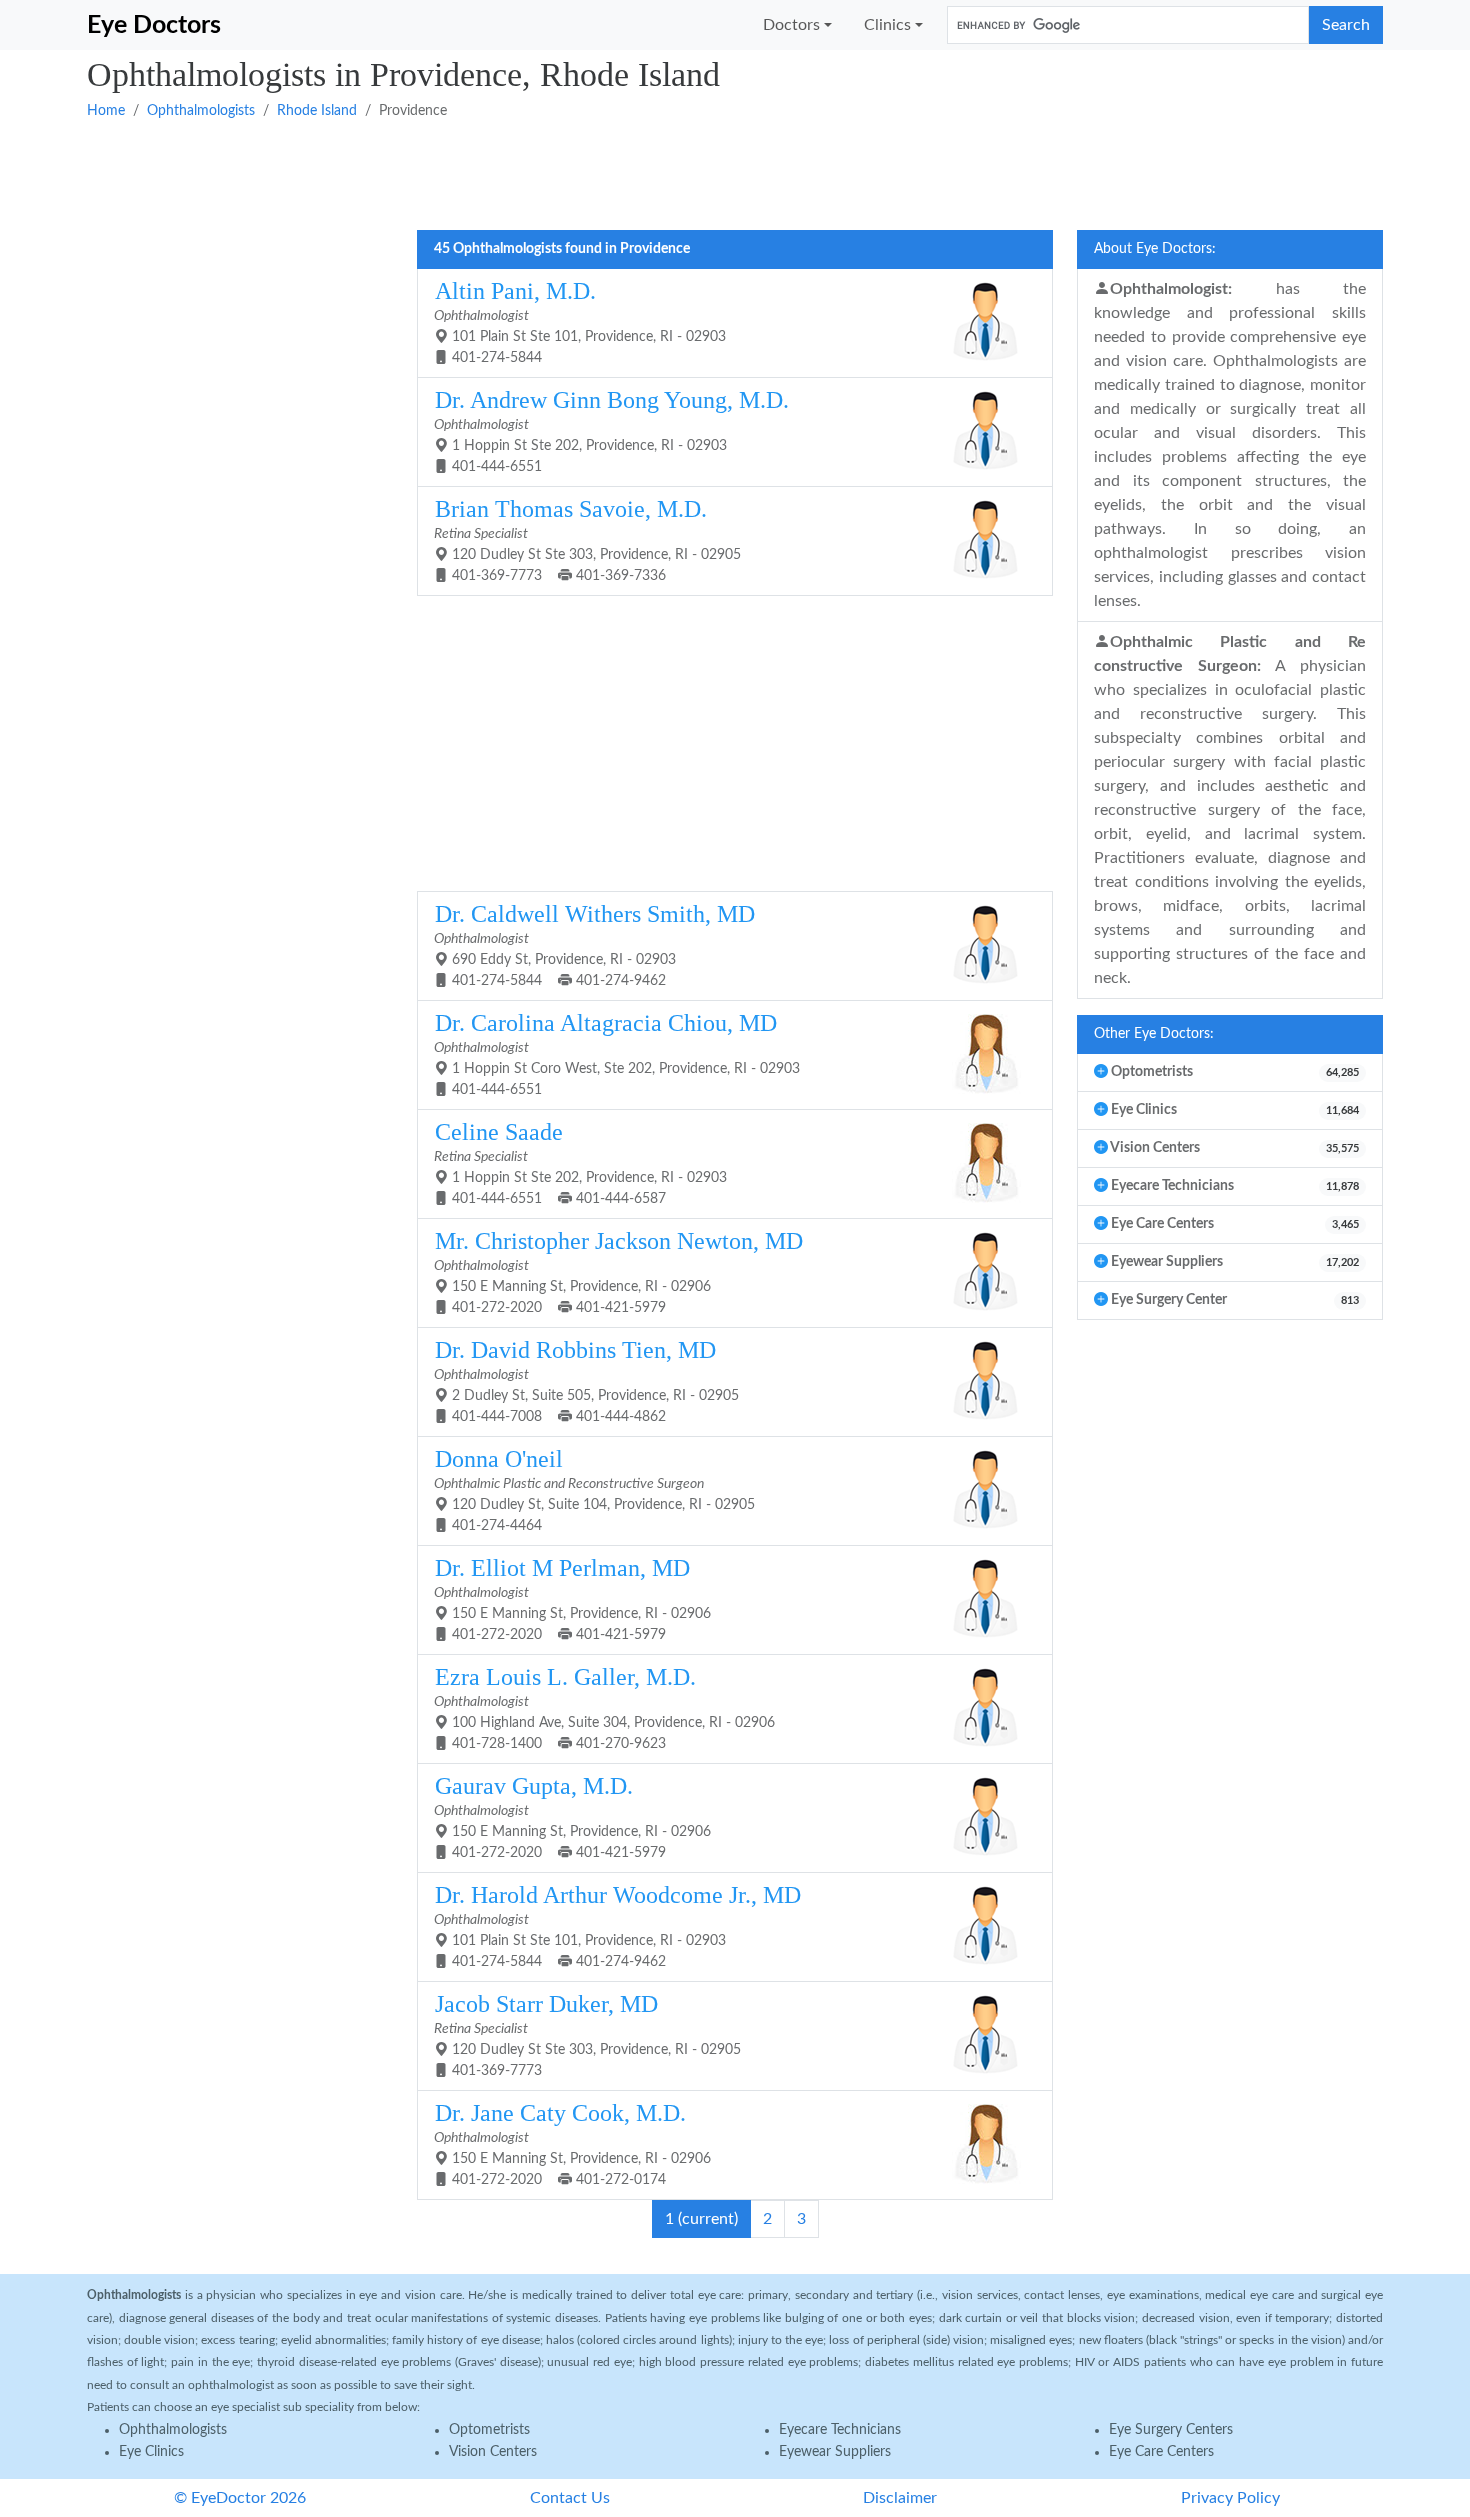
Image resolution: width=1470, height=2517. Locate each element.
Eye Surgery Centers (1171, 2430)
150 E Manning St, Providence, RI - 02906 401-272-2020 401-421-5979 (618, 1271)
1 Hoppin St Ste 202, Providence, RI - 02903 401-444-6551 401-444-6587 (580, 1162)
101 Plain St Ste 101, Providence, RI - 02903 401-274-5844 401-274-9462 (617, 1925)
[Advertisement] (687, 173)
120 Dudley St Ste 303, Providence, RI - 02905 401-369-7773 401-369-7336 (587, 539)
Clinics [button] (887, 25)
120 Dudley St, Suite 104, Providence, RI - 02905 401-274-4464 (594, 1489)
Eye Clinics (151, 2452)
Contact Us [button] (570, 2498)
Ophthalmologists (201, 111)
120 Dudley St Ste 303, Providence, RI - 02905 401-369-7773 (587, 2034)
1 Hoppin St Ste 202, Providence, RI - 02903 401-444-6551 (611, 430)
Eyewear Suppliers (835, 2452)
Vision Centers (493, 2452)
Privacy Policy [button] (1230, 2498)
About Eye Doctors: (1155, 249)
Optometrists (489, 2430)
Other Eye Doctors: (1154, 1034)
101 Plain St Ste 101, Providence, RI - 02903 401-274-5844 (580, 321)
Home (106, 111)
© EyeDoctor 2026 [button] (240, 2498)
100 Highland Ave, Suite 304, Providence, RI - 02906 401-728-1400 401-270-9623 (604, 1707)
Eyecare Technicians (840, 2430)
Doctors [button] (791, 25)
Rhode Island (317, 111)
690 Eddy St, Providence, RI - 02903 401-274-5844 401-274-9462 (594, 944)
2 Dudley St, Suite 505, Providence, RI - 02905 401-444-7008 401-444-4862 (586, 1380)
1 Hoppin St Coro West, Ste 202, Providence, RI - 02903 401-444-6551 (617, 1053)
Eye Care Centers (1161, 2452)
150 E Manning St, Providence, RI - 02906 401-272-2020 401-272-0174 (572, 2143)
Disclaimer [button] (900, 2498)
